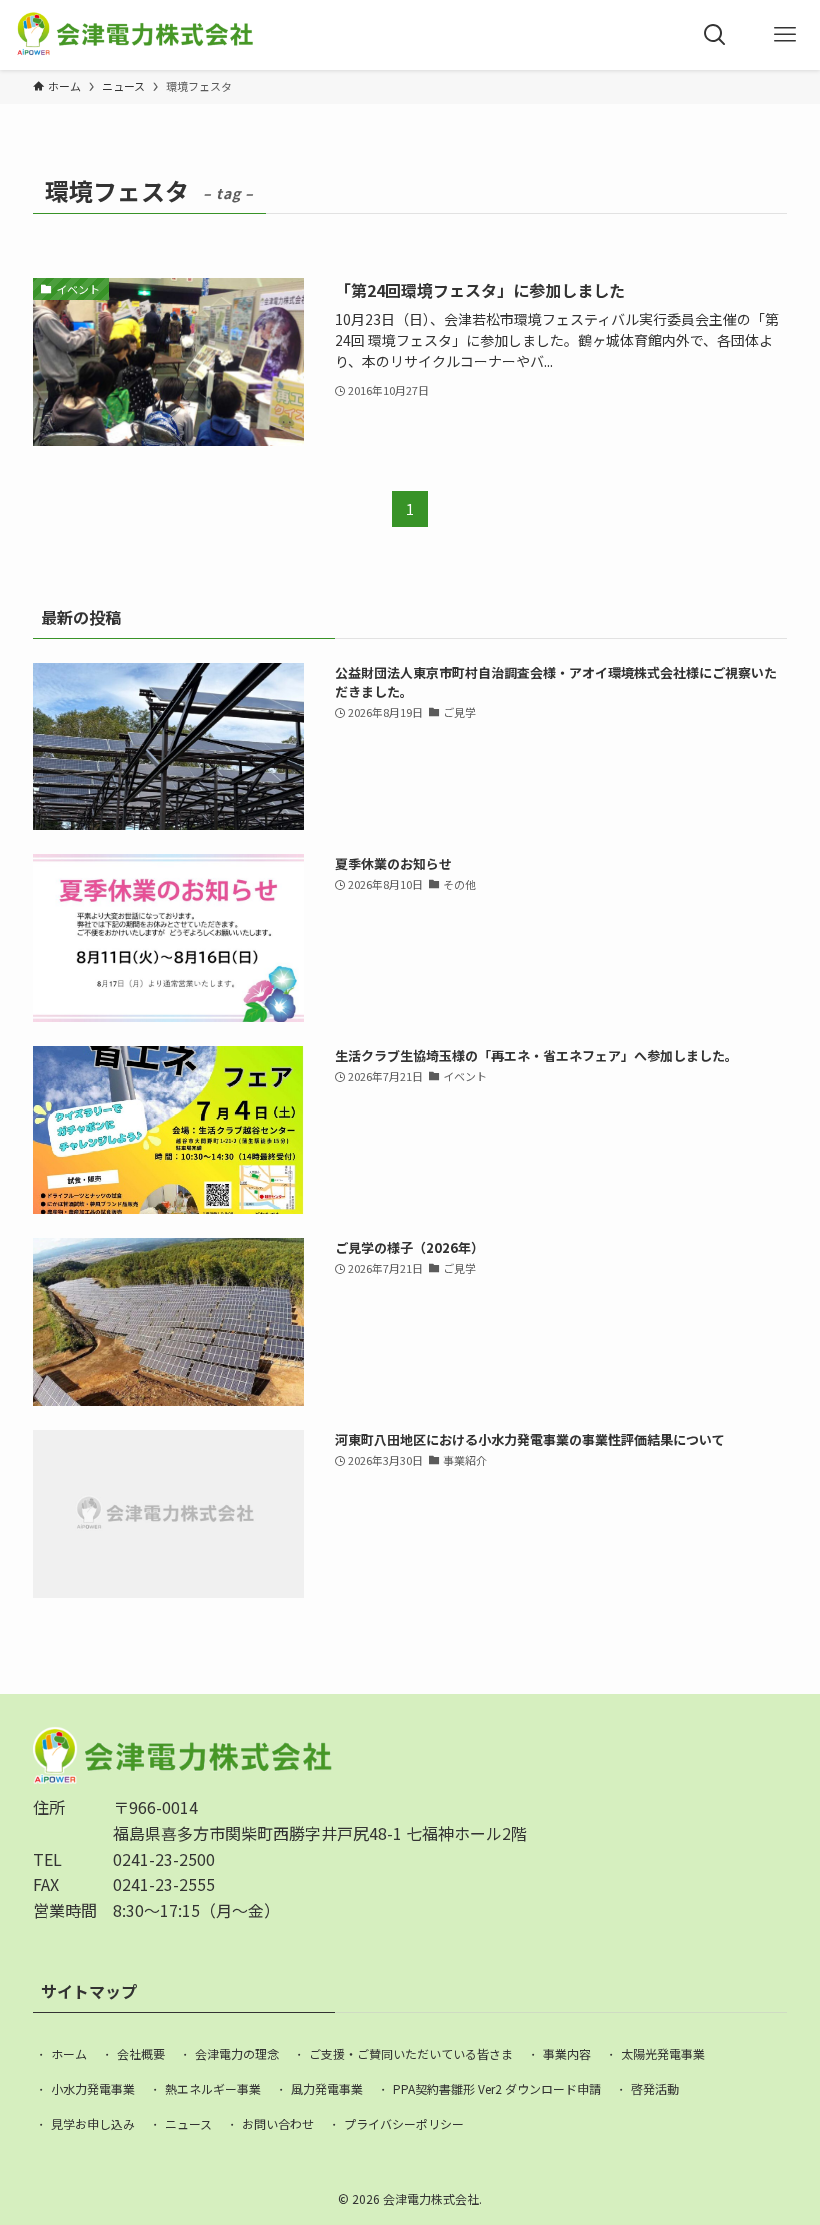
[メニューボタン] (785, 35)
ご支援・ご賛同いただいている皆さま (411, 2053)
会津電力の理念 (237, 2053)
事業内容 (567, 2053)
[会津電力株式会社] (135, 35)
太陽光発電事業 (663, 2053)
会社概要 (141, 2053)
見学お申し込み (93, 2123)
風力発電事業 (327, 2088)
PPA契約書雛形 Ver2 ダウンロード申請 (497, 2088)
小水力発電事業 (93, 2088)
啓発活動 (655, 2088)
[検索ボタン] (715, 35)
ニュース (188, 2123)
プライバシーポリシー (404, 2123)
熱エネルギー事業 (213, 2088)
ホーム (69, 2053)
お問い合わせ (278, 2123)
